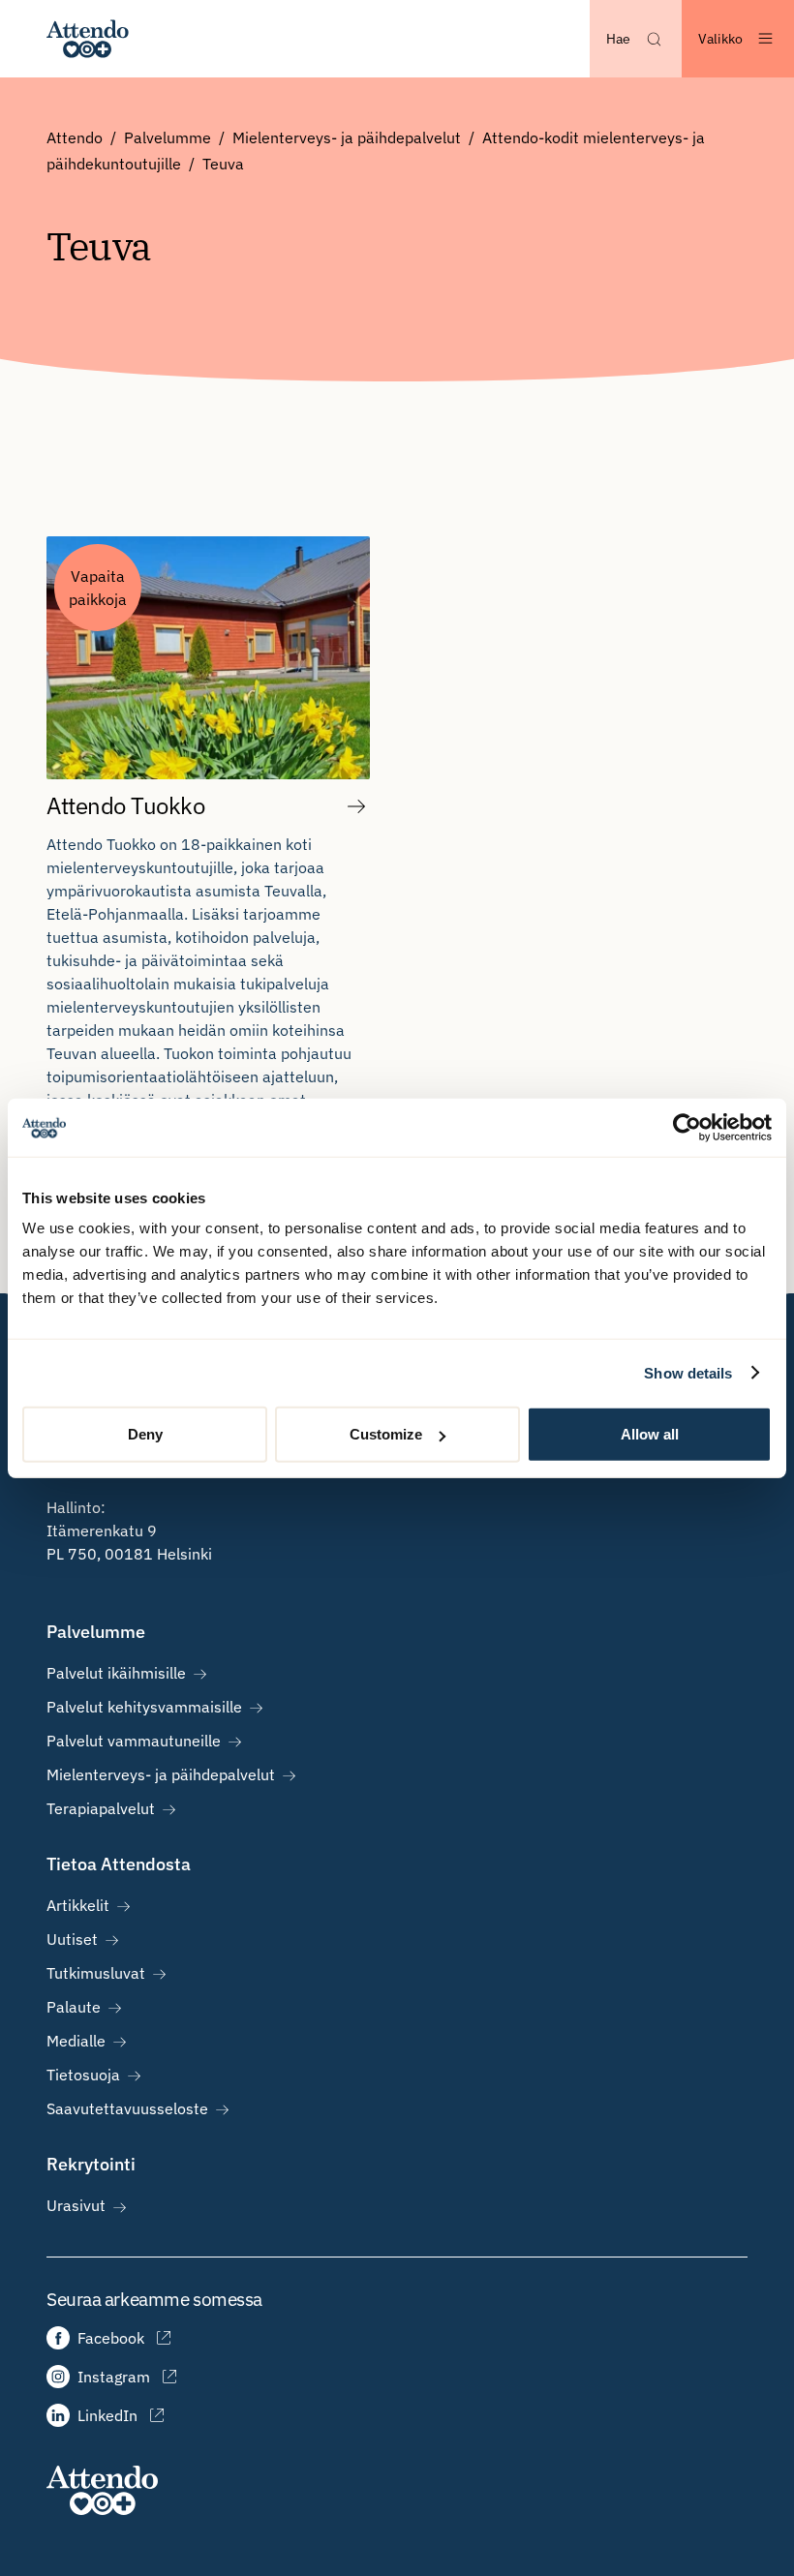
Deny (145, 1434)
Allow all (650, 1434)
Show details (688, 1372)
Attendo (75, 137)
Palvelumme (168, 137)
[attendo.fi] (102, 2490)
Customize (386, 1434)
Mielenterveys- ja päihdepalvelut (347, 137)
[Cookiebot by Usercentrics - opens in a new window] (687, 1127)
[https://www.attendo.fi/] (88, 39)
